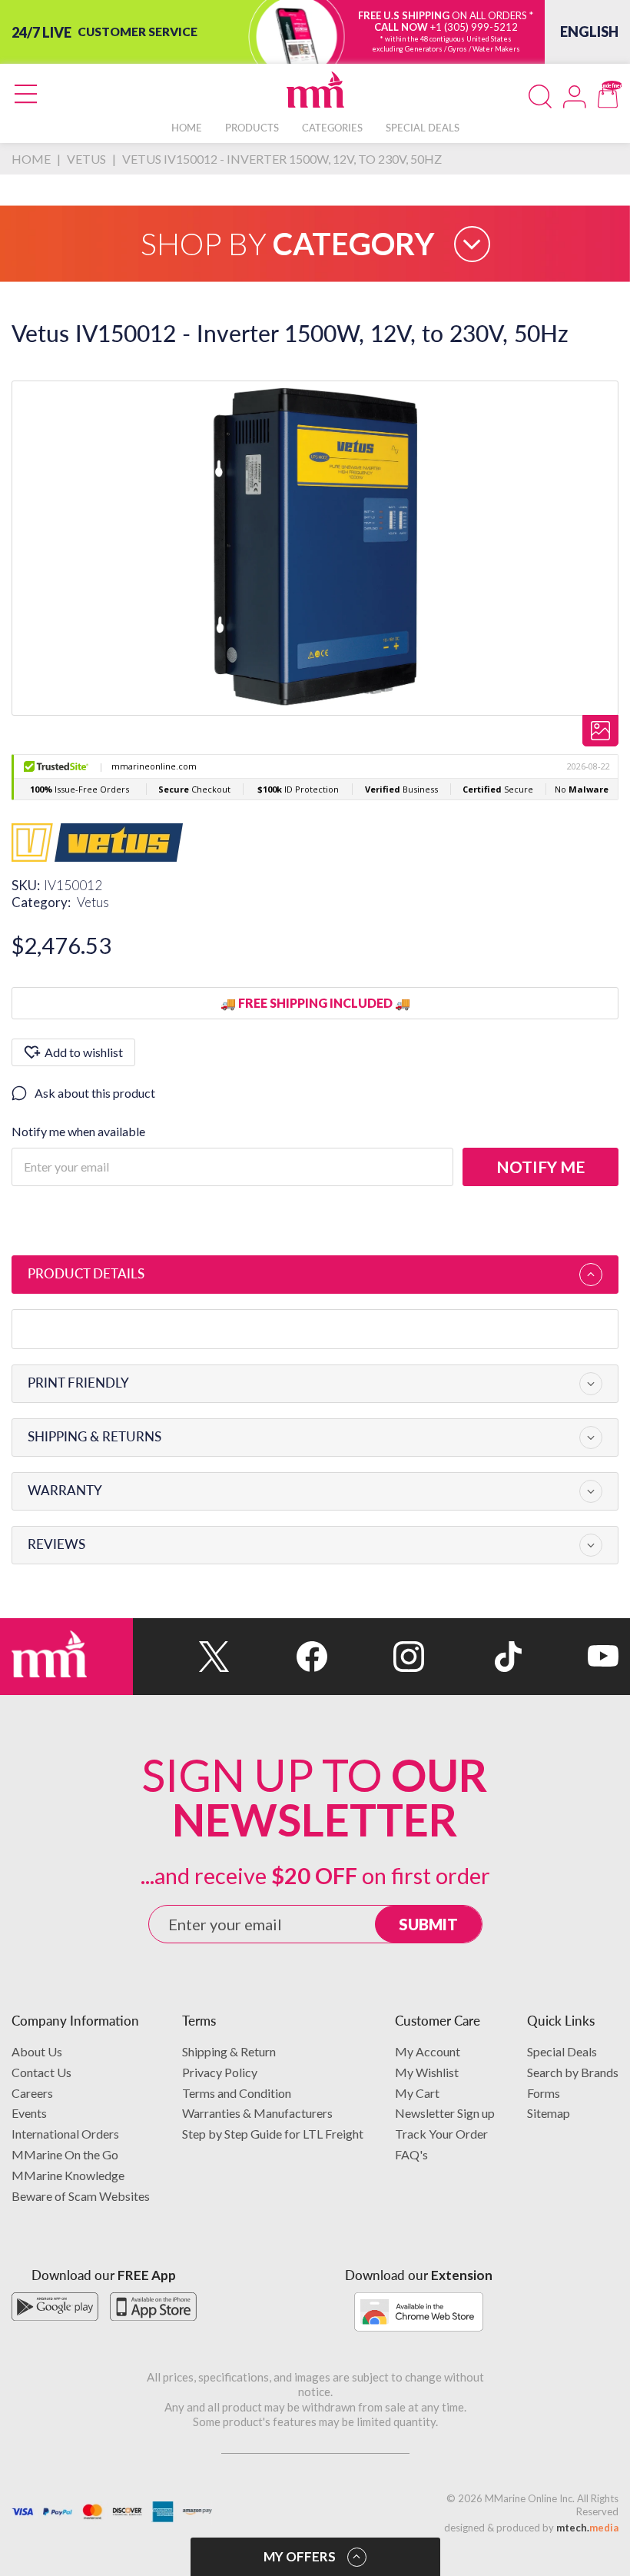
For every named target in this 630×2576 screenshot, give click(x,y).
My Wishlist (427, 2072)
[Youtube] (570, 1657)
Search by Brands (573, 2072)
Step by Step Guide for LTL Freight (273, 2134)
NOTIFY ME (540, 1167)
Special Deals (562, 2051)
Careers (32, 2093)
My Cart (417, 2093)
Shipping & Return (229, 2051)
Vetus (93, 902)
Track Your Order (441, 2134)
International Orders (65, 2134)
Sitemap (549, 2113)
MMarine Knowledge (68, 2175)
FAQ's (411, 2154)
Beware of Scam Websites (81, 2196)
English (589, 32)
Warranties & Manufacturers (257, 2113)
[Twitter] (181, 1657)
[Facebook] (278, 1657)
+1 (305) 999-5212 (474, 27)
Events (29, 2113)
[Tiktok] (472, 1657)
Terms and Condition (237, 2093)
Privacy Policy (220, 2072)
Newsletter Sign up (445, 2113)
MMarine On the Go (65, 2154)
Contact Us (41, 2072)
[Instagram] (376, 1657)
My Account (428, 2051)
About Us (37, 2051)
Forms (544, 2093)
